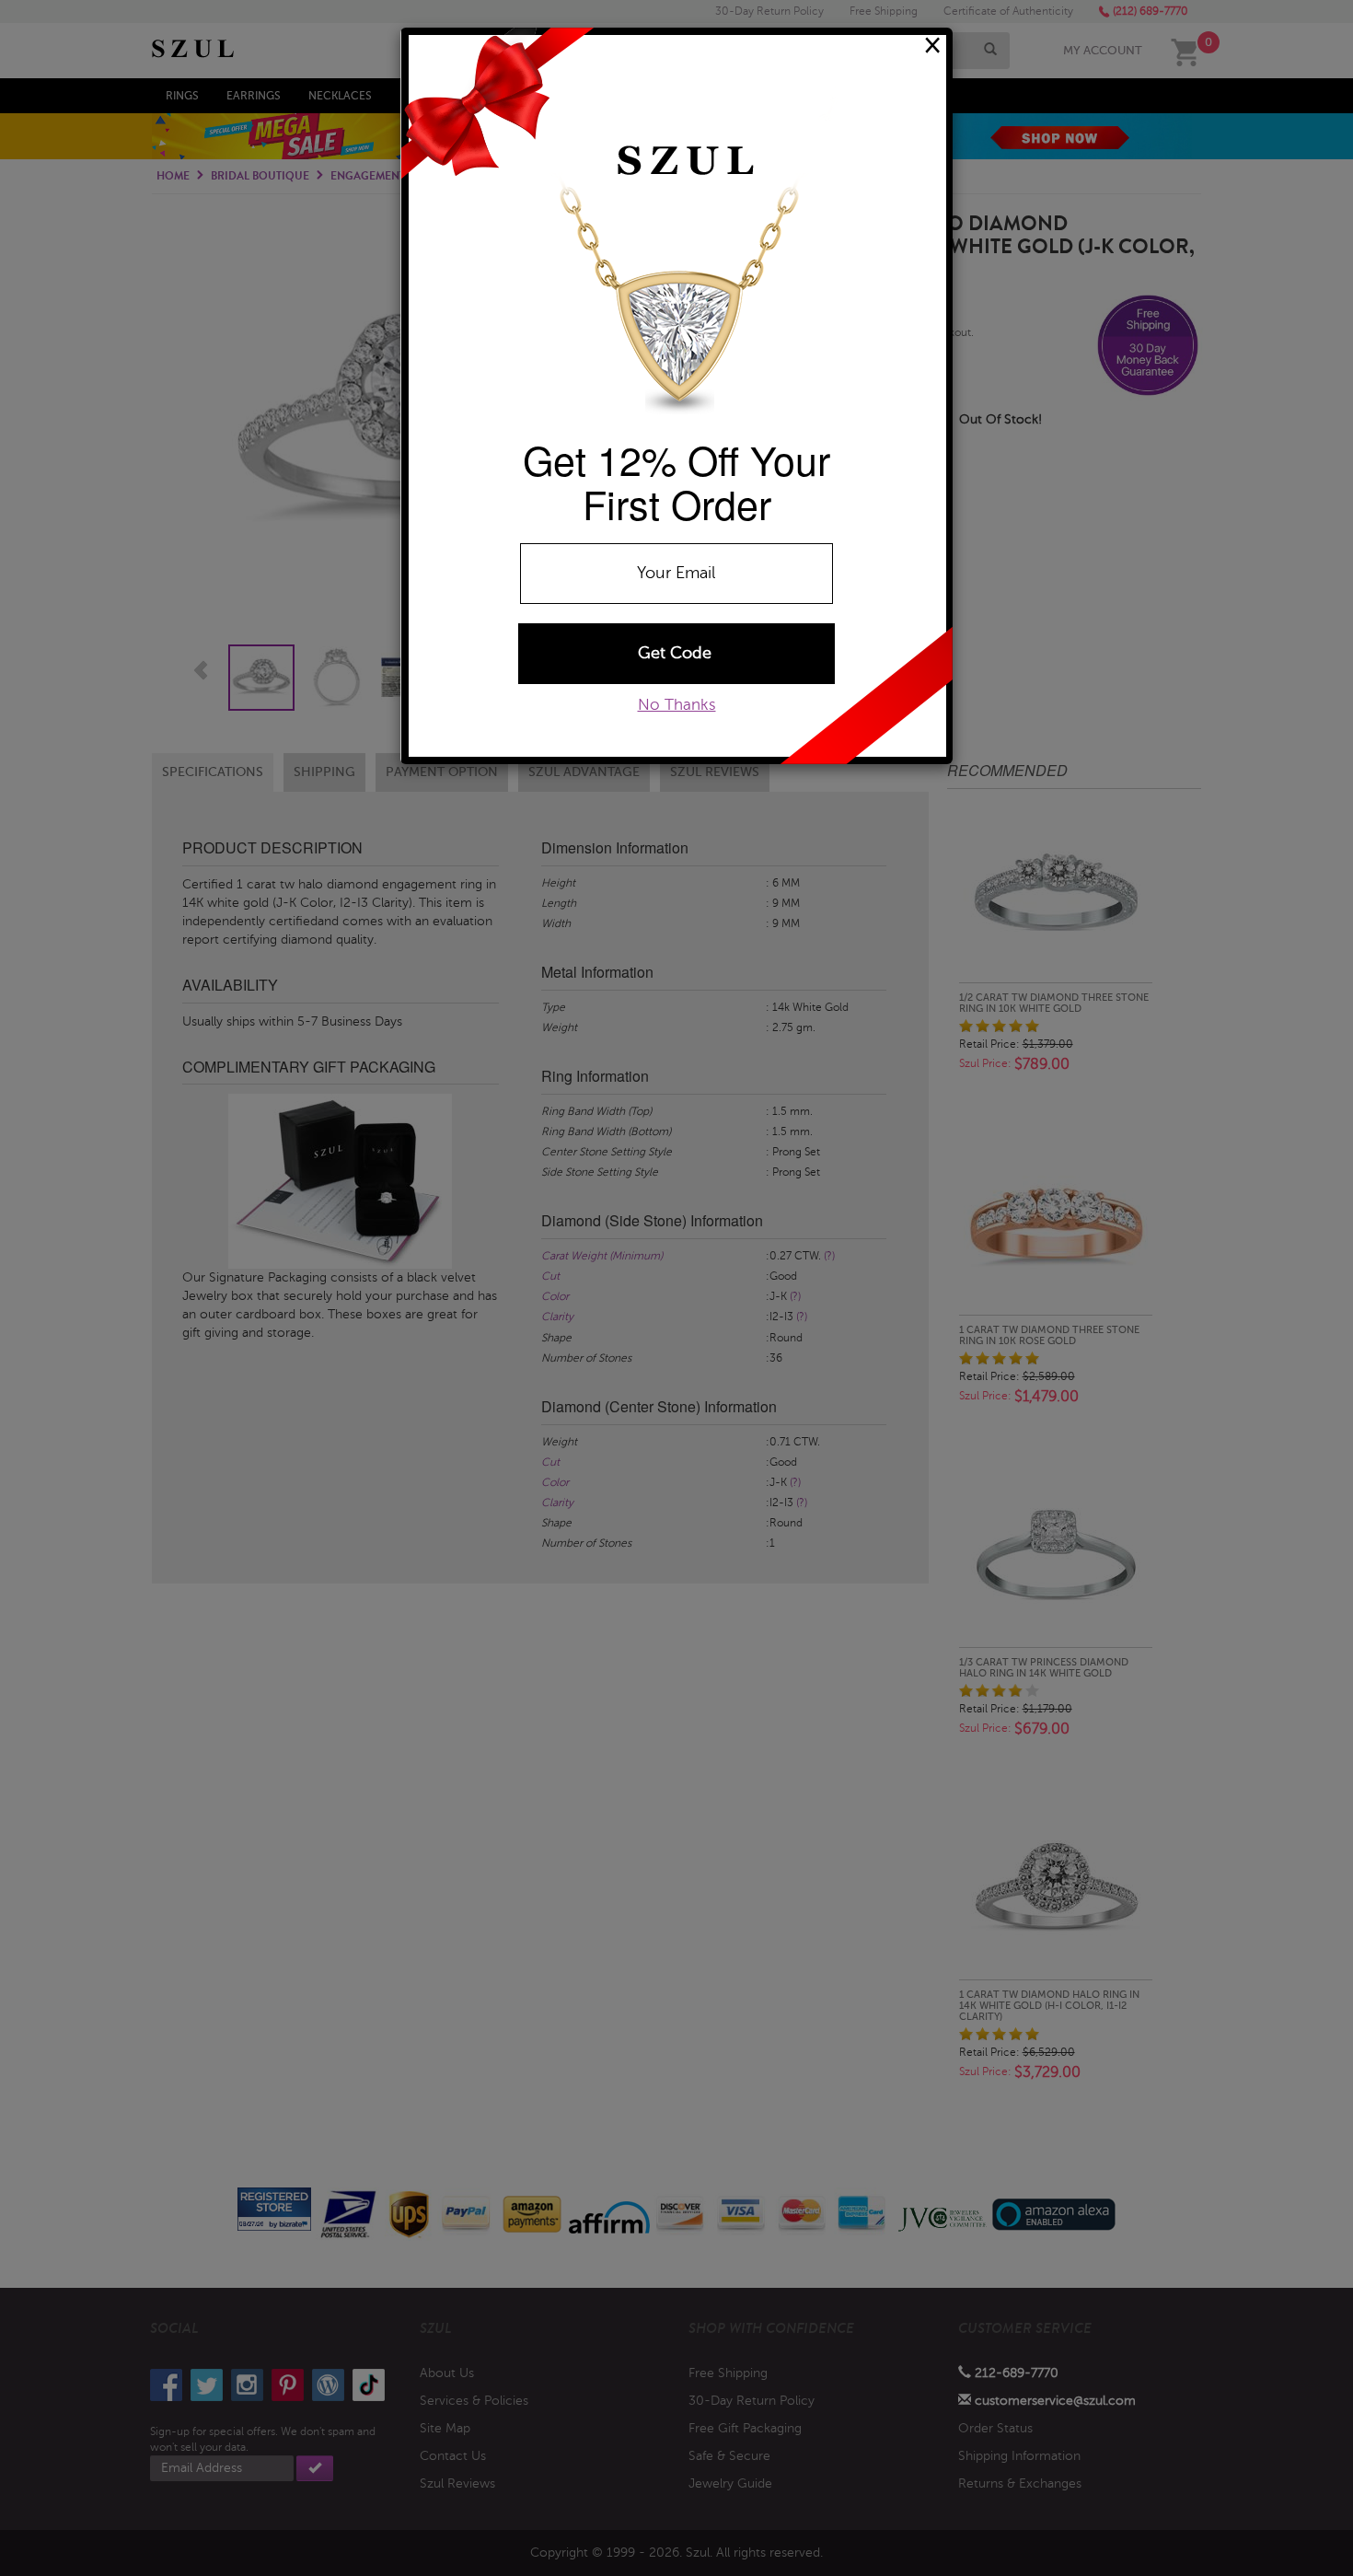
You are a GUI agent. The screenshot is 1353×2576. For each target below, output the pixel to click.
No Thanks (677, 705)
